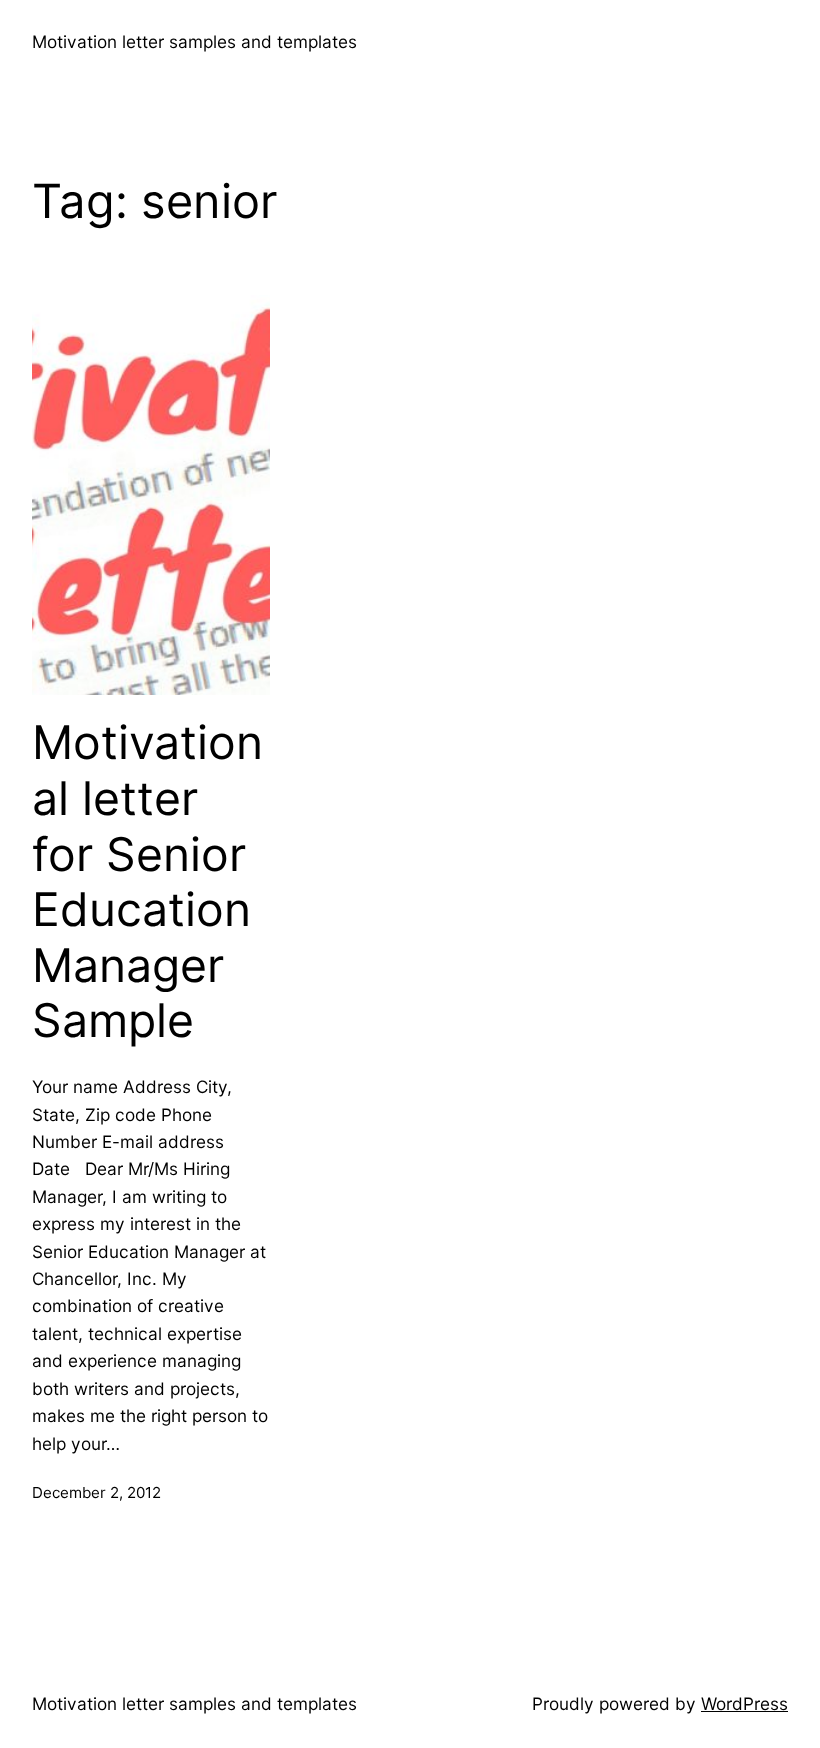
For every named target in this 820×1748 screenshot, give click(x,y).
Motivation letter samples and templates (194, 41)
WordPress (744, 1703)
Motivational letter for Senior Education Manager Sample (147, 881)
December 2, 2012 (96, 1492)
